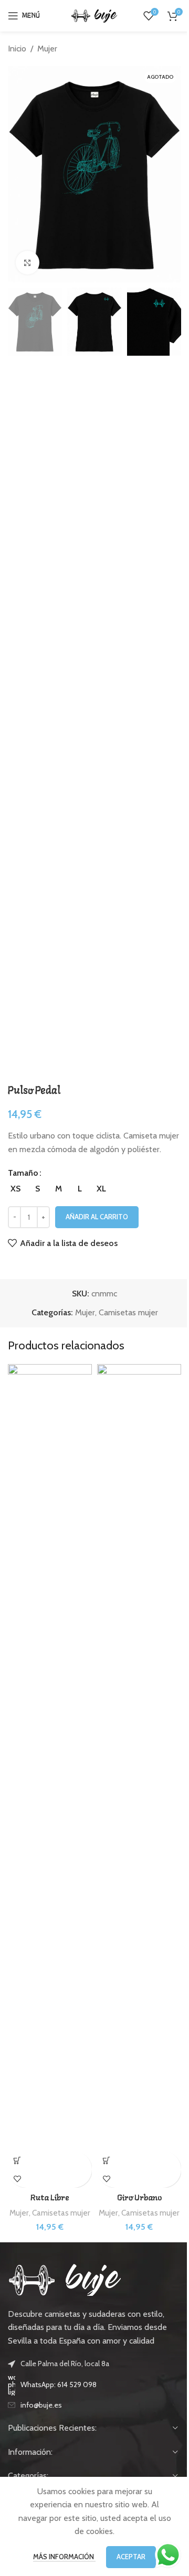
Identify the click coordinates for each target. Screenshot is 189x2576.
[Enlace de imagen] (65, 2279)
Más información (64, 2557)
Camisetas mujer (128, 1312)
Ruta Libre (50, 2198)
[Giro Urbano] (139, 1758)
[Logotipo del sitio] (94, 15)
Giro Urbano (139, 2198)
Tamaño (23, 1173)
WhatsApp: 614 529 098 (59, 2385)
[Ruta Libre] (50, 1758)
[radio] (15, 1189)
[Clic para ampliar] (28, 263)
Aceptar (131, 2557)
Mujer (47, 49)
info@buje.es (41, 2405)
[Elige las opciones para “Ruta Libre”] (17, 2160)
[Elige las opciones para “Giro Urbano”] (106, 2160)
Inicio (17, 49)
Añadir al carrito (97, 1217)
